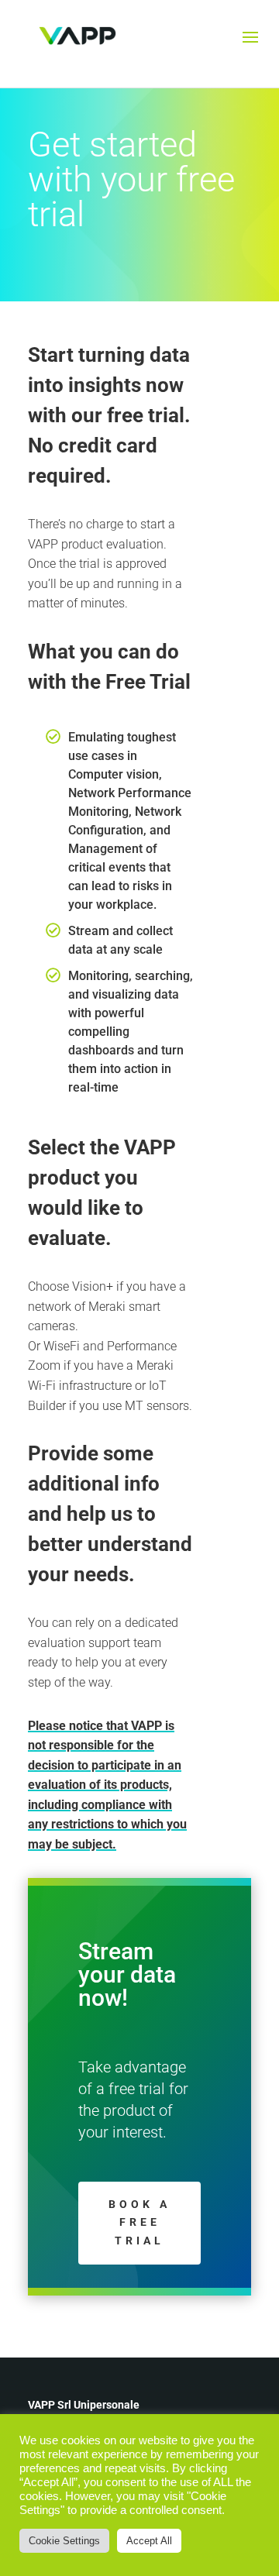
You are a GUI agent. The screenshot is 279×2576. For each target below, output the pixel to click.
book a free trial (139, 2223)
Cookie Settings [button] (64, 2541)
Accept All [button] (149, 2541)
